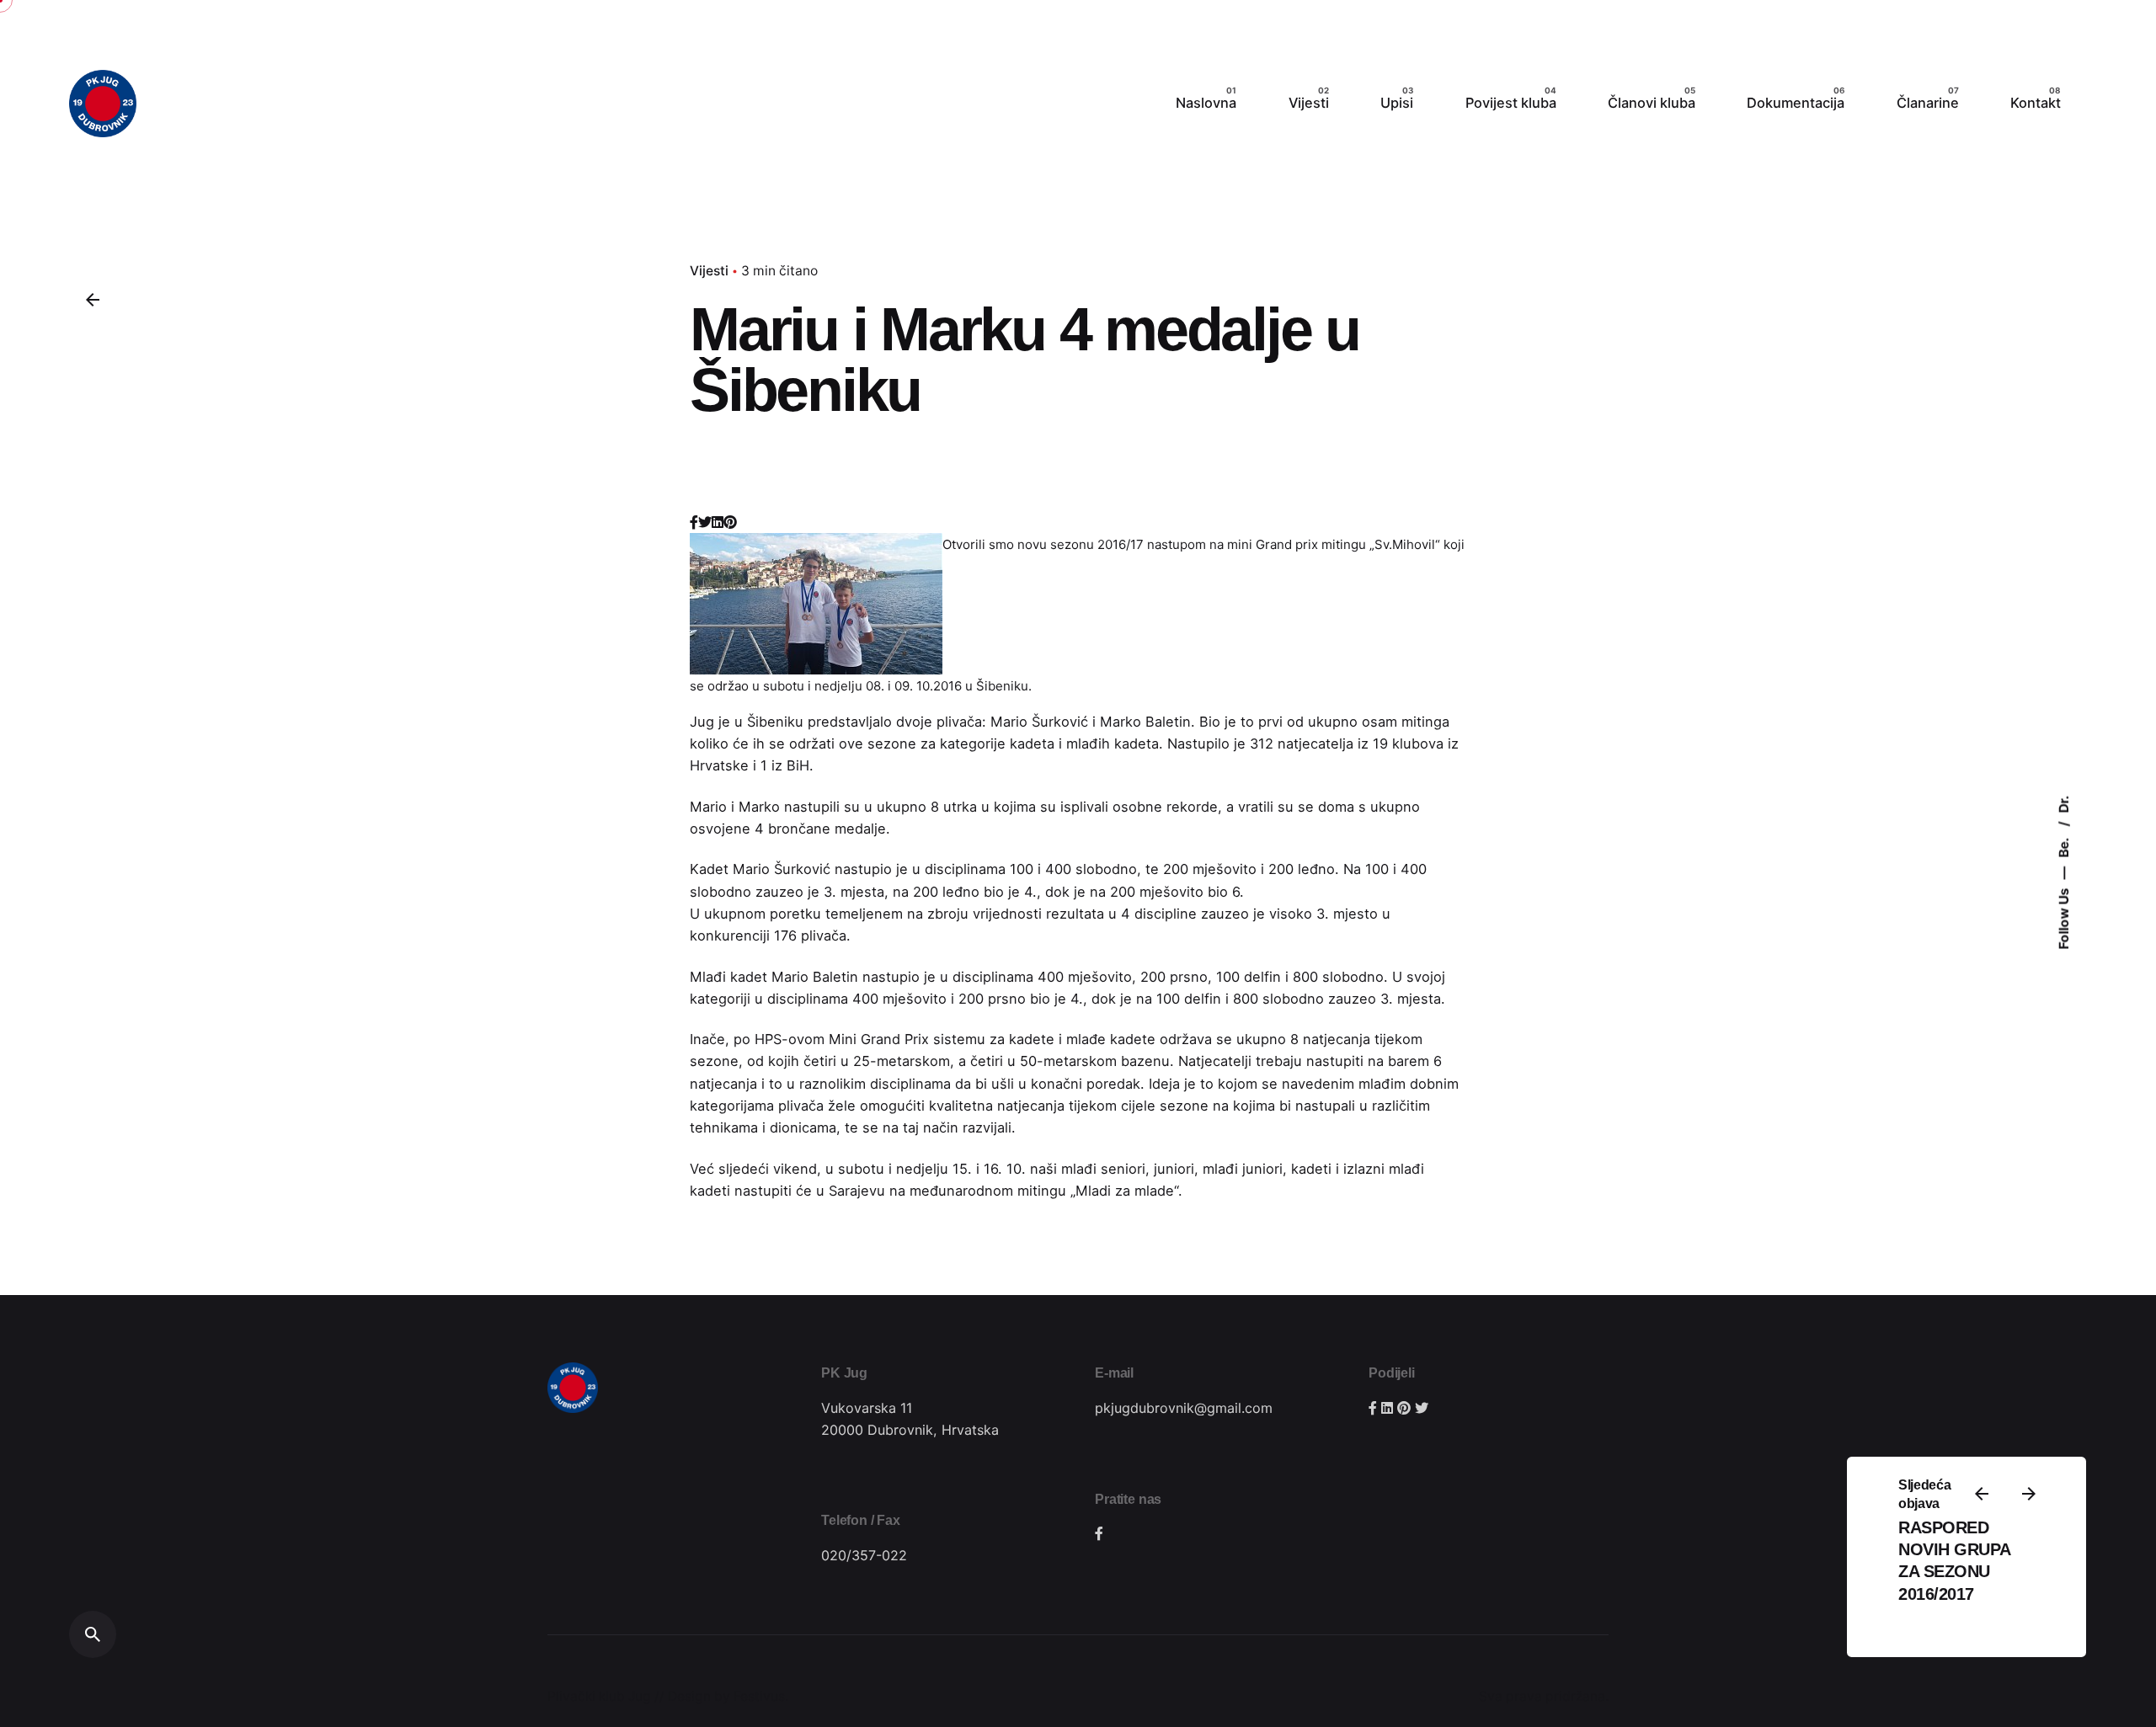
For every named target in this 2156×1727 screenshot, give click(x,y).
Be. (2064, 846)
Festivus (759, 1696)
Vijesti (709, 271)
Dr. (2064, 804)
